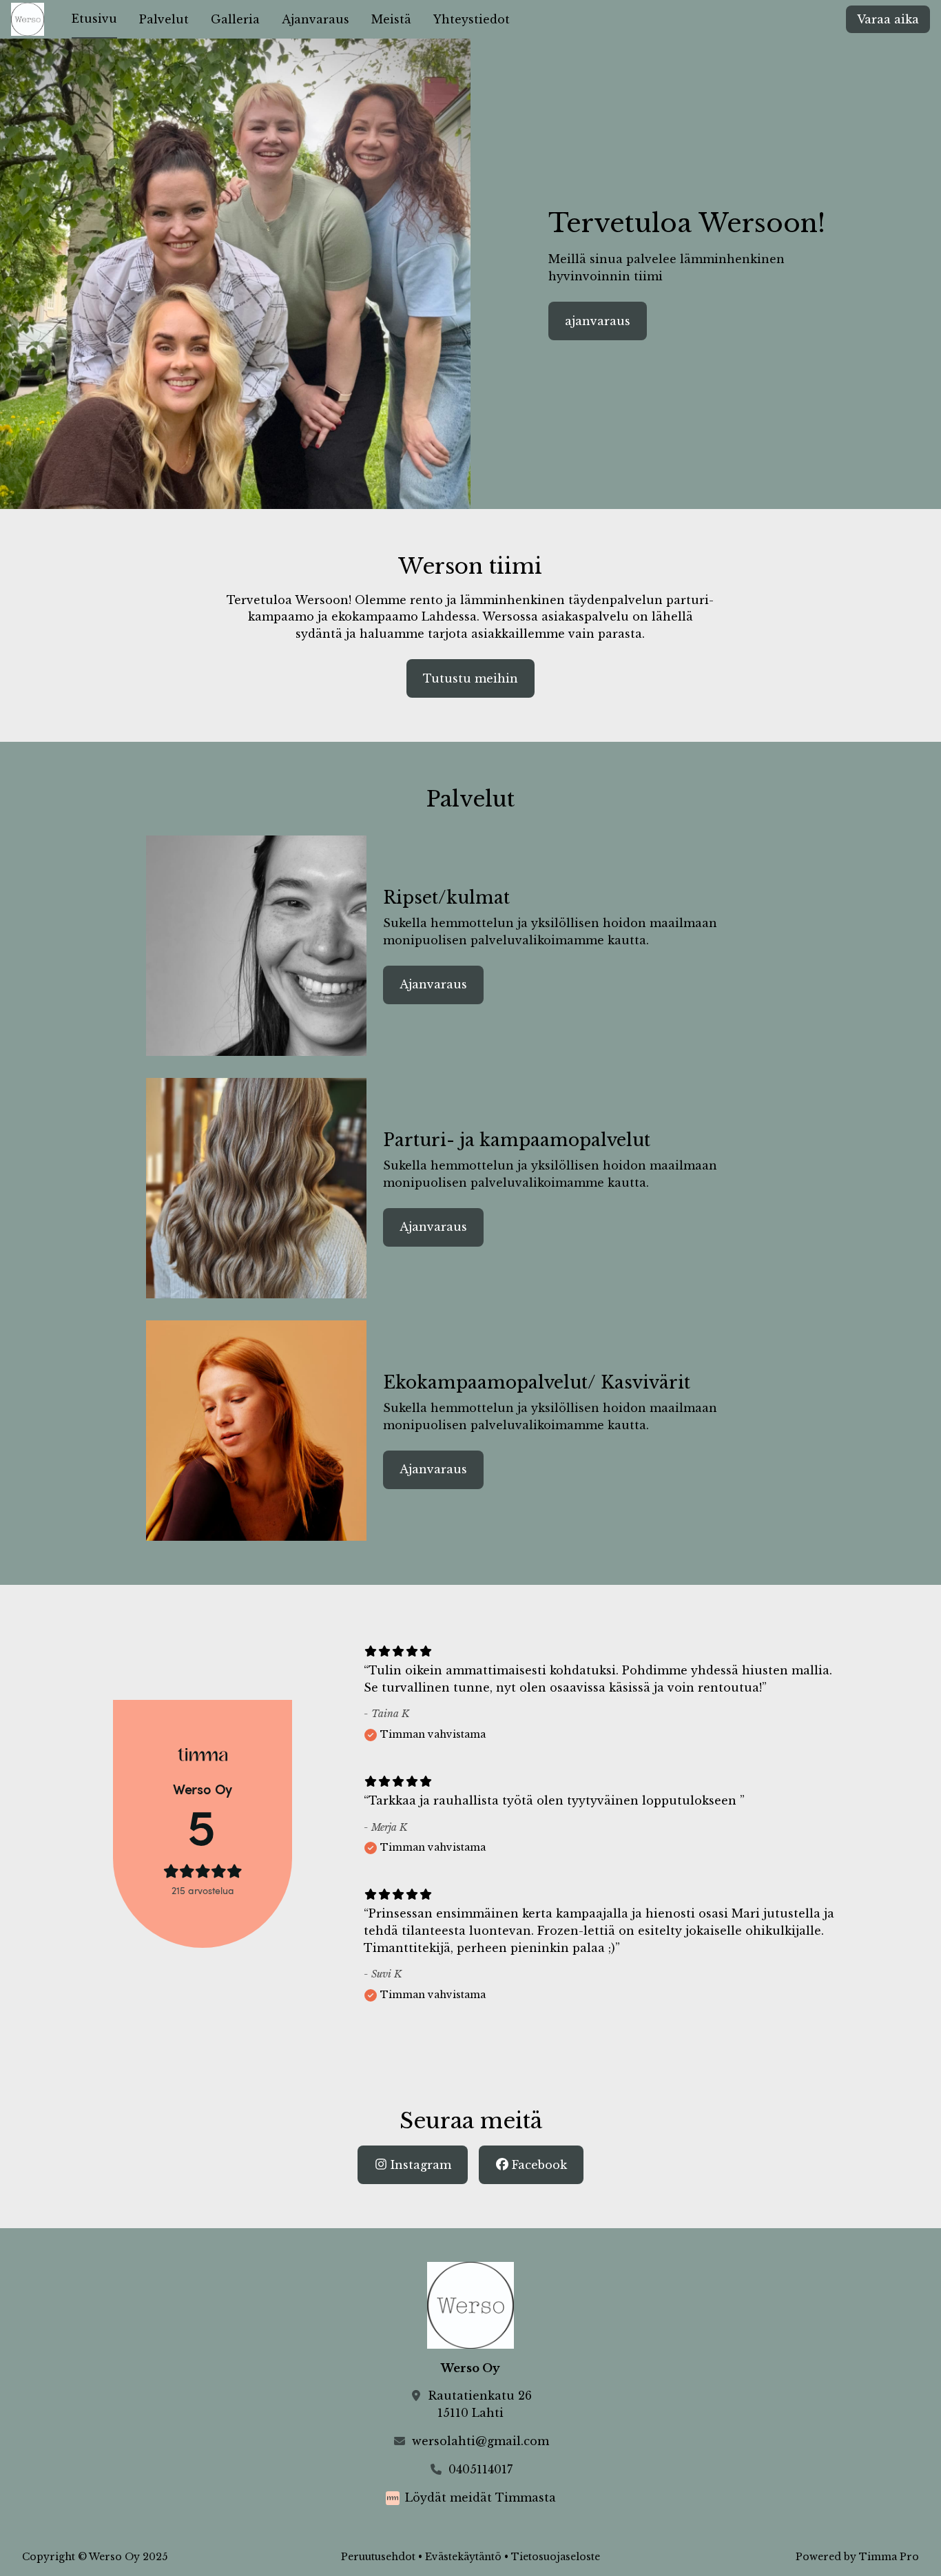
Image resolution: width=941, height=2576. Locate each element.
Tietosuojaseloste (556, 2557)
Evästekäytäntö (463, 2557)
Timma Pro (889, 2557)
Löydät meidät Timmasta (480, 2497)
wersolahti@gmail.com (480, 2441)
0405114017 (480, 2469)
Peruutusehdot (378, 2557)
